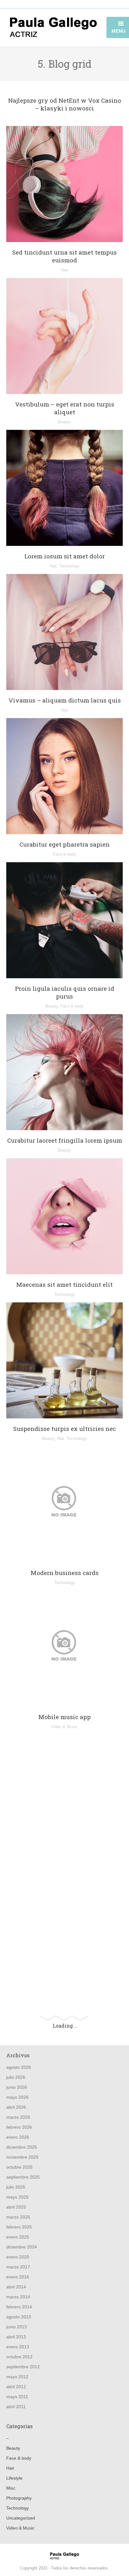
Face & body (64, 854)
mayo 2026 (17, 2097)
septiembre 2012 (23, 2367)
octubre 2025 (19, 2167)
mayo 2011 (17, 2397)
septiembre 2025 (23, 2177)
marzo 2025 (18, 2217)
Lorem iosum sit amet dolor (65, 556)
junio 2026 (17, 2087)
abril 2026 (16, 2107)
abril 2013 (16, 2337)
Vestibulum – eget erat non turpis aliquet (65, 408)
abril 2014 (16, 2287)
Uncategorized (21, 2518)
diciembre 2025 (22, 2147)
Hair (64, 270)
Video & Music (64, 1727)
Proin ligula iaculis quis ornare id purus (65, 992)
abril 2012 (16, 2387)
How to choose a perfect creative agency (65, 1887)
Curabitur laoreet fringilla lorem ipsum (65, 1140)
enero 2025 (18, 2237)
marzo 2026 (18, 2117)
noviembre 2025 (22, 2157)
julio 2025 (16, 2187)
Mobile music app (65, 1717)
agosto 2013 (19, 2317)
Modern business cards (65, 1573)
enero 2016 (18, 2277)
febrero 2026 (19, 2127)
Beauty (64, 422)
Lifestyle (14, 2478)
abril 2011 (16, 2407)
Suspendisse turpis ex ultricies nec (64, 1429)
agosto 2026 (19, 2067)
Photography (64, 1994)
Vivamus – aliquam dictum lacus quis (65, 700)
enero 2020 (18, 2257)
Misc (64, 1900)
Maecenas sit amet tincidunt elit (64, 1284)
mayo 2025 (17, 2197)
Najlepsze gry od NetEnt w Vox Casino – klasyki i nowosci (65, 104)
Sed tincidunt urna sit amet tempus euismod (64, 256)
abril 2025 (16, 2207)
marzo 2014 (18, 2297)
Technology (69, 566)
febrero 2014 (19, 2307)
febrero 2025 (19, 2227)
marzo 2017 (18, 2267)
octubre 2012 (19, 2357)
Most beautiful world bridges (65, 1984)
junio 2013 (17, 2327)
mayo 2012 (17, 2377)
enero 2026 (18, 2137)
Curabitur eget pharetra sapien (64, 844)
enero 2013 (18, 2347)
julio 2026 (16, 2077)
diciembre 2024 (22, 2247)
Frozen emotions (65, 1861)
